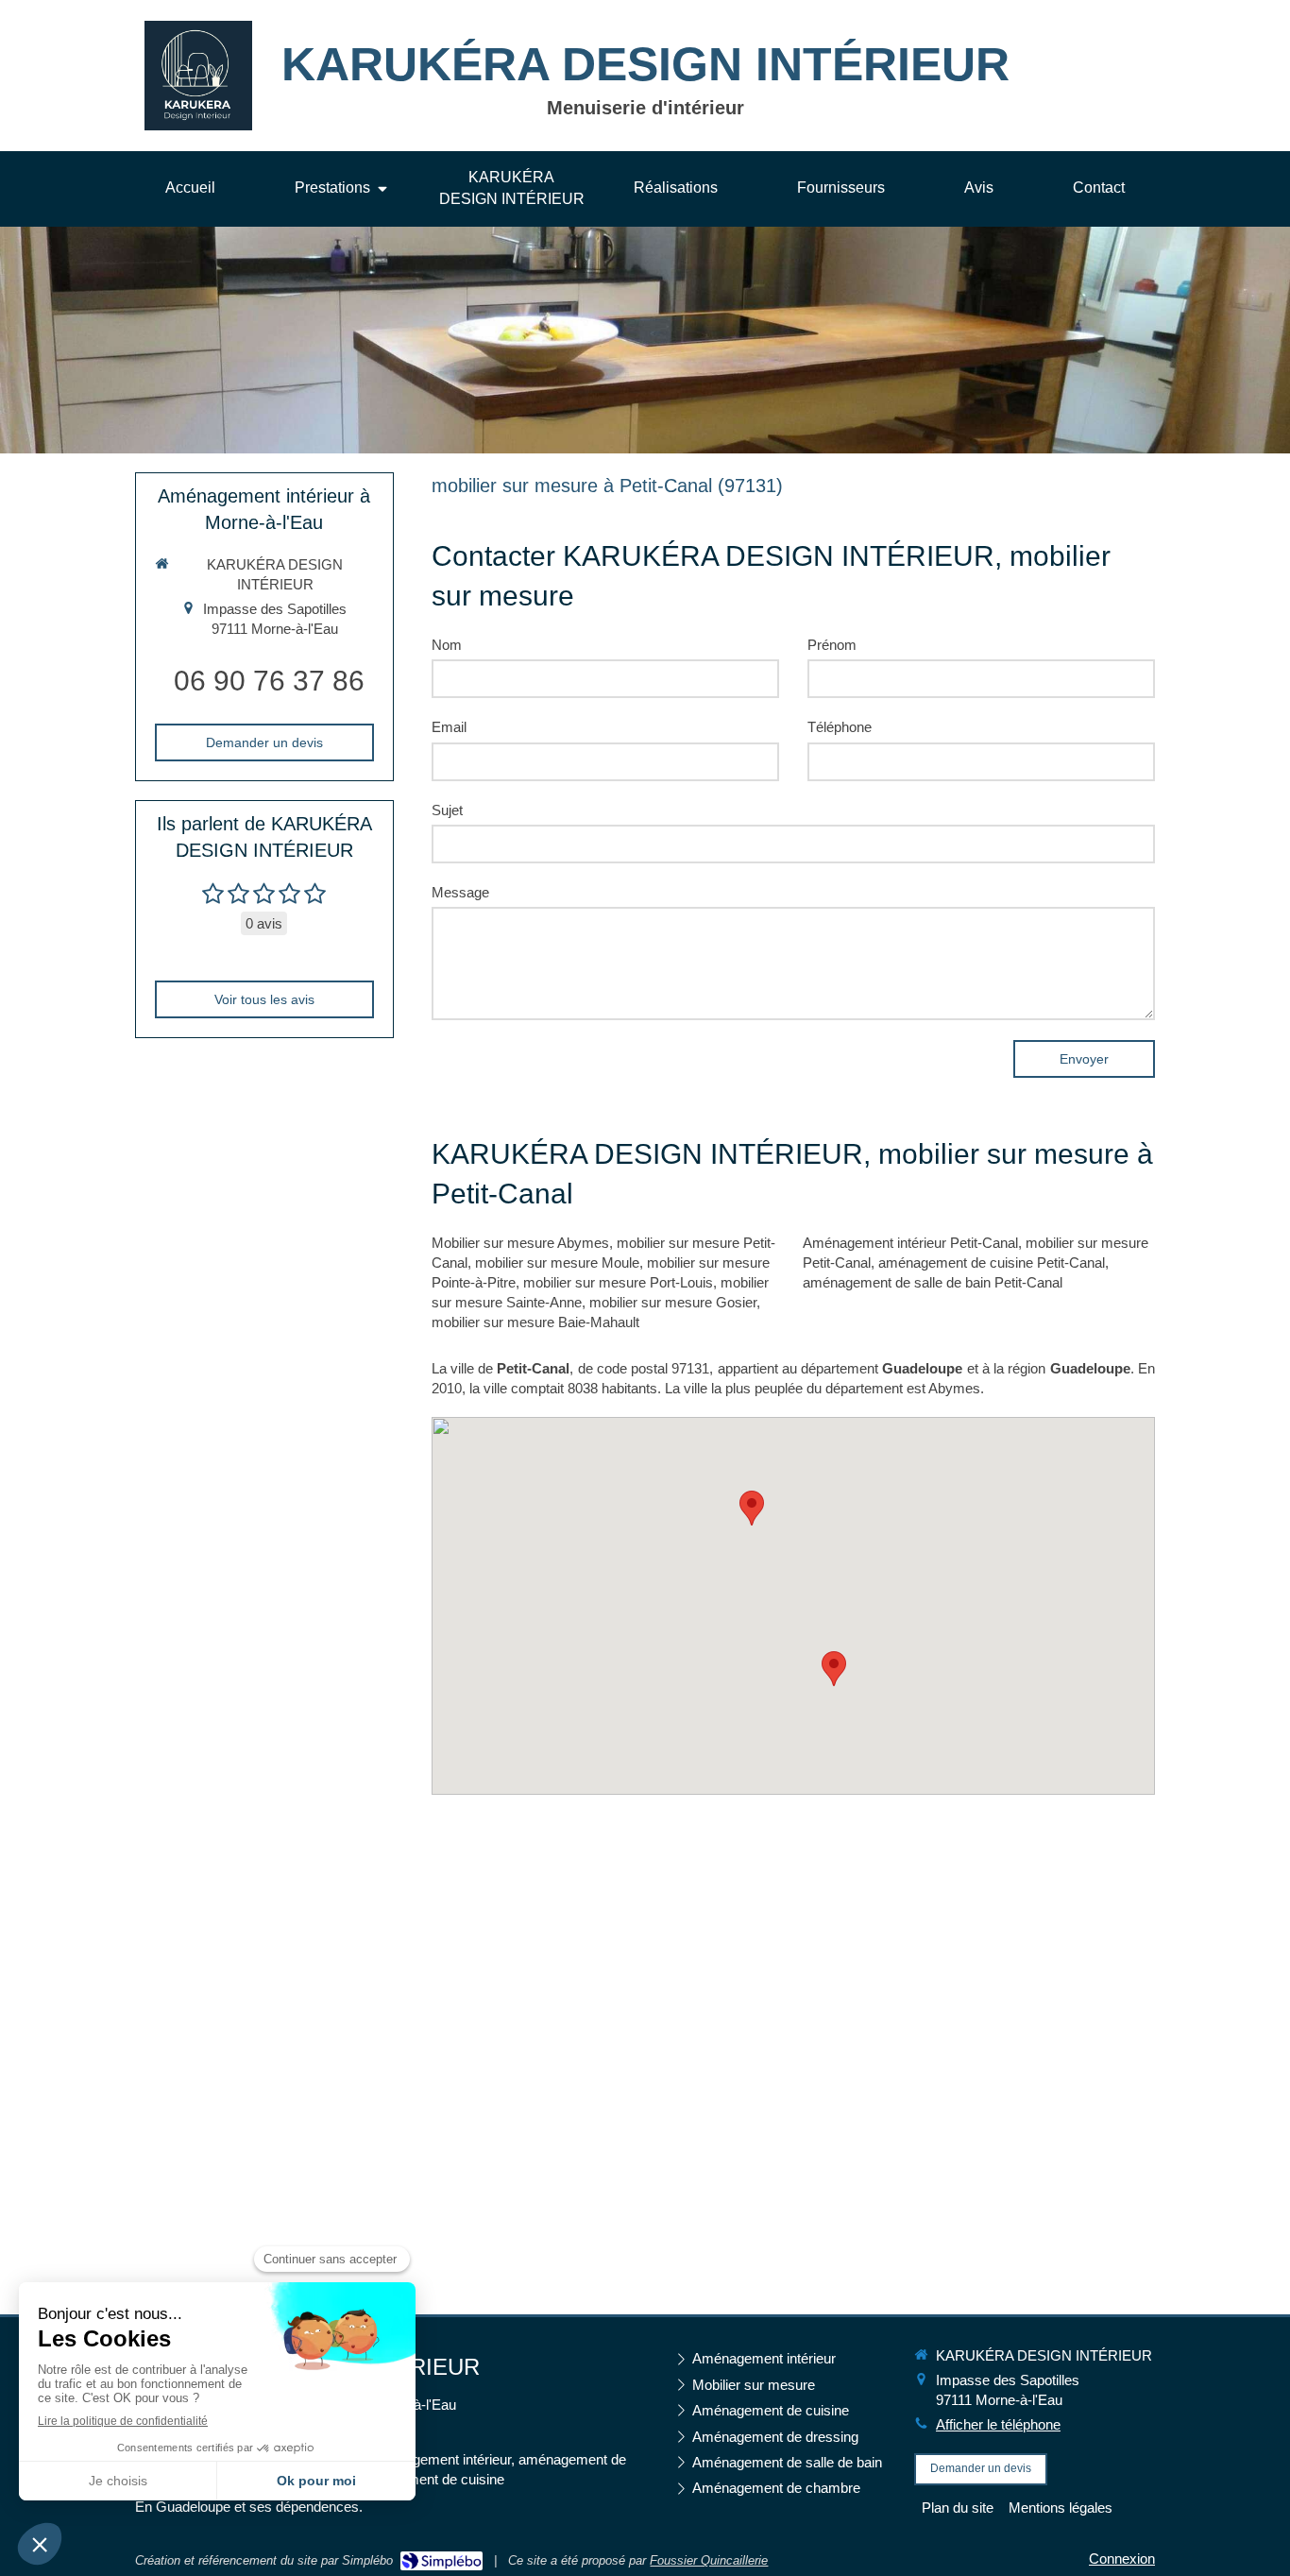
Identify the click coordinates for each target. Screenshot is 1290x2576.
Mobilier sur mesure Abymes (520, 1243)
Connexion (1122, 2559)
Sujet (447, 810)
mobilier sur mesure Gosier (673, 1302)
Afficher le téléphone (998, 2424)
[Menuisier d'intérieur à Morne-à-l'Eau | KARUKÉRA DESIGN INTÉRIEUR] (198, 76)
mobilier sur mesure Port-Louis (618, 1282)
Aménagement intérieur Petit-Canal (910, 1243)
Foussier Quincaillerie (709, 2560)
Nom (447, 645)
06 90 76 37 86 (269, 681)
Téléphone (840, 727)
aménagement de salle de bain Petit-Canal (933, 1282)
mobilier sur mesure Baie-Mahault (535, 1322)
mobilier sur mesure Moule (557, 1262)
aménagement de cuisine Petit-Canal (992, 1262)
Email (449, 727)
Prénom (832, 645)
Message (460, 892)
